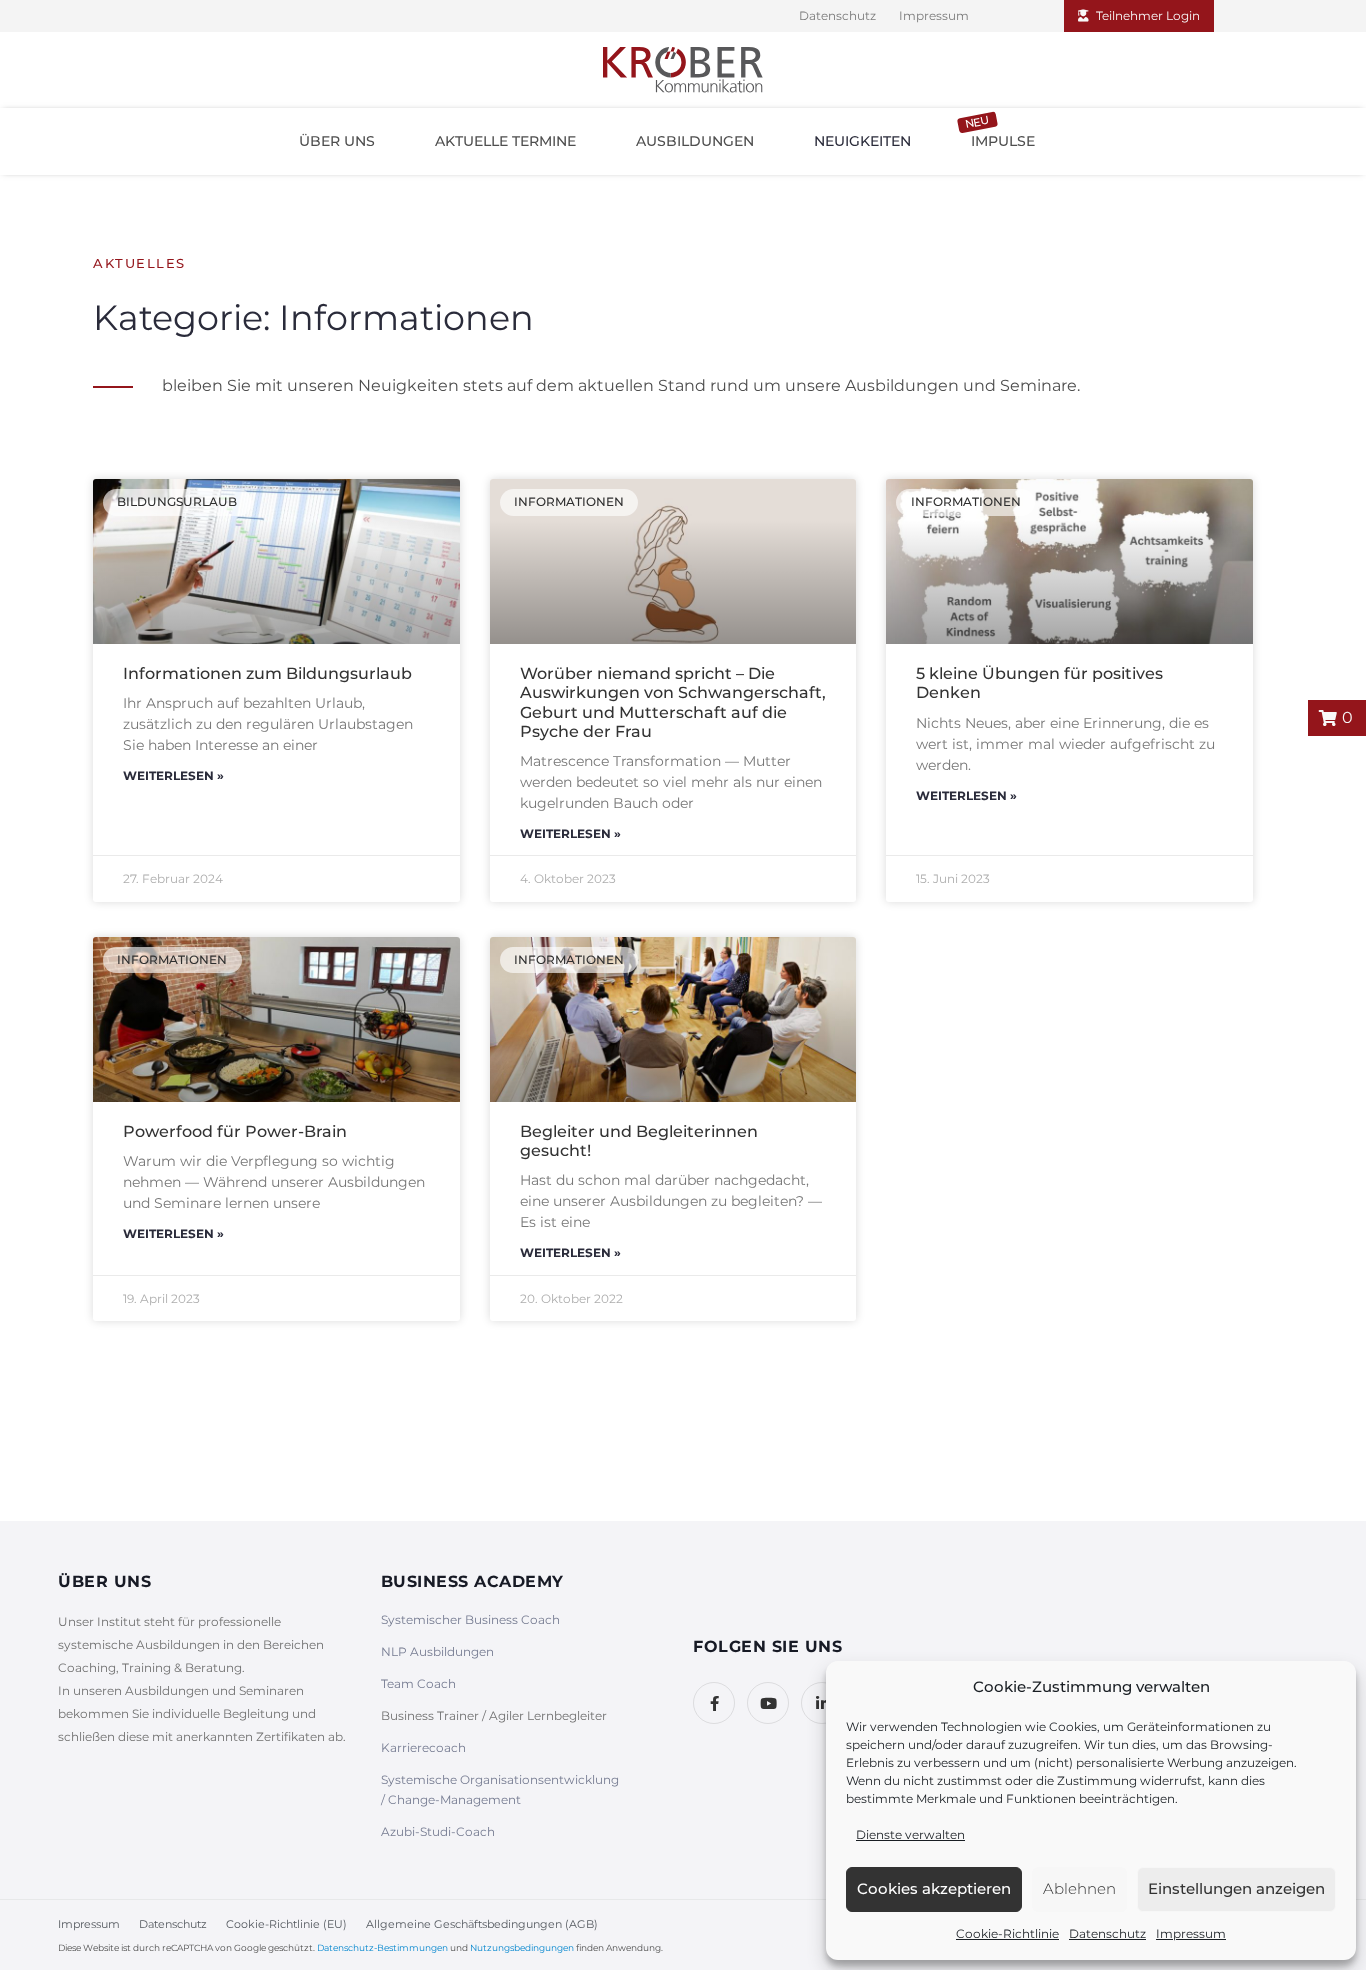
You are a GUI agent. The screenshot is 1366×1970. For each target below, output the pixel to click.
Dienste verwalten (910, 1834)
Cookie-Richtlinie (1007, 1933)
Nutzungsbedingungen (522, 1947)
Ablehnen (1079, 1888)
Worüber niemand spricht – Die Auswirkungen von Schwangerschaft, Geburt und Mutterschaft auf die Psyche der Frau (673, 702)
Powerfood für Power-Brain (235, 1131)
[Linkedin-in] (822, 1703)
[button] (337, 141)
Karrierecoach (423, 1747)
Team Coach (418, 1683)
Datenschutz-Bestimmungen (382, 1947)
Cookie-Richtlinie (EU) (286, 1924)
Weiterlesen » (173, 775)
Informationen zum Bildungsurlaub (267, 673)
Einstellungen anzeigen (1236, 1888)
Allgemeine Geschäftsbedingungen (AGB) (482, 1924)
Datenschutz (1107, 1933)
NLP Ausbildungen (437, 1651)
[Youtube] (768, 1703)
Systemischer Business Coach (470, 1619)
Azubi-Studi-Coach (438, 1831)
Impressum (1191, 1933)
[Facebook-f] (714, 1703)
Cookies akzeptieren (934, 1888)
